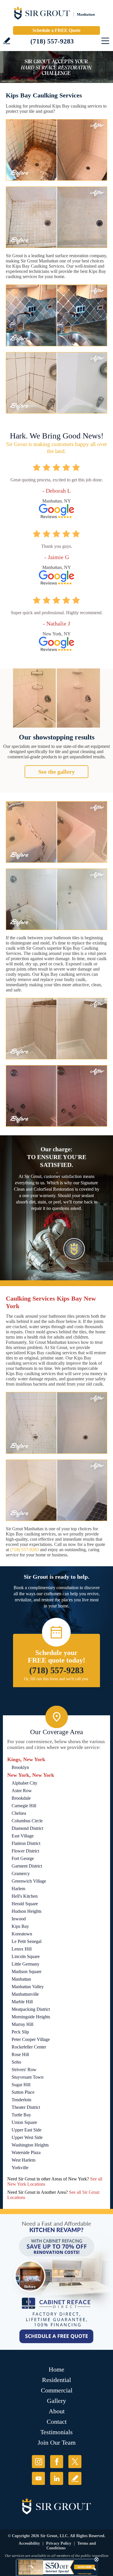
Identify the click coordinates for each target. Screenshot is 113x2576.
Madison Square (27, 1972)
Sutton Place (23, 2092)
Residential (57, 2380)
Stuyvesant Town (28, 2077)
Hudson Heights (27, 1911)
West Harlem (23, 2160)
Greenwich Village (29, 1881)
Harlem (18, 1889)
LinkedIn (57, 2478)
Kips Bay (20, 1926)
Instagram (38, 2462)
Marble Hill (22, 2002)
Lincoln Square (26, 1956)
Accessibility (29, 2543)
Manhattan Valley (28, 1987)
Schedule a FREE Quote (57, 30)
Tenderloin (21, 2100)
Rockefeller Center (29, 2047)
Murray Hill (22, 2024)
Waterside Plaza (26, 2152)
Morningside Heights (31, 2017)
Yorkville (20, 2168)
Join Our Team (57, 2442)
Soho (16, 2062)
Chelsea (19, 1813)
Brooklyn (20, 1767)
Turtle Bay (21, 2115)
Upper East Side (27, 2130)
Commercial (57, 2390)
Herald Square (25, 1904)
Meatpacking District (31, 2009)
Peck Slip (20, 2032)
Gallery (57, 2401)
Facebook (57, 2462)
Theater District (26, 2107)
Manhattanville (25, 1994)
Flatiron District (26, 1843)
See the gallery (57, 772)
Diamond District (27, 1828)
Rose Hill (20, 2054)
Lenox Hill (22, 1949)
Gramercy (21, 1873)
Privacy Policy (59, 2543)
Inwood (19, 1919)
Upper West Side (27, 2137)
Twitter (75, 2462)
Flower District (25, 1851)
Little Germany (25, 1964)
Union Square (24, 2122)
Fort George (23, 1858)
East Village (23, 1836)
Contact (57, 2422)
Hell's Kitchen (25, 1896)
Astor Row (22, 1791)
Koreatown (22, 1934)
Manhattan (21, 1979)
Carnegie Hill (24, 1806)
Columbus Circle (27, 1821)
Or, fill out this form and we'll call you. (57, 1679)
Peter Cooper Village (31, 2039)
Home (57, 2369)
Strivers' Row (24, 2070)
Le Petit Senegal (27, 1941)
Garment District (27, 1866)
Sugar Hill (21, 2085)
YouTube (38, 2478)
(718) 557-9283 (52, 41)
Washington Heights (30, 2145)
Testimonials (57, 2432)
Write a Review (7, 41)
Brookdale (21, 1798)
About (57, 2411)
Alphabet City (24, 1783)
